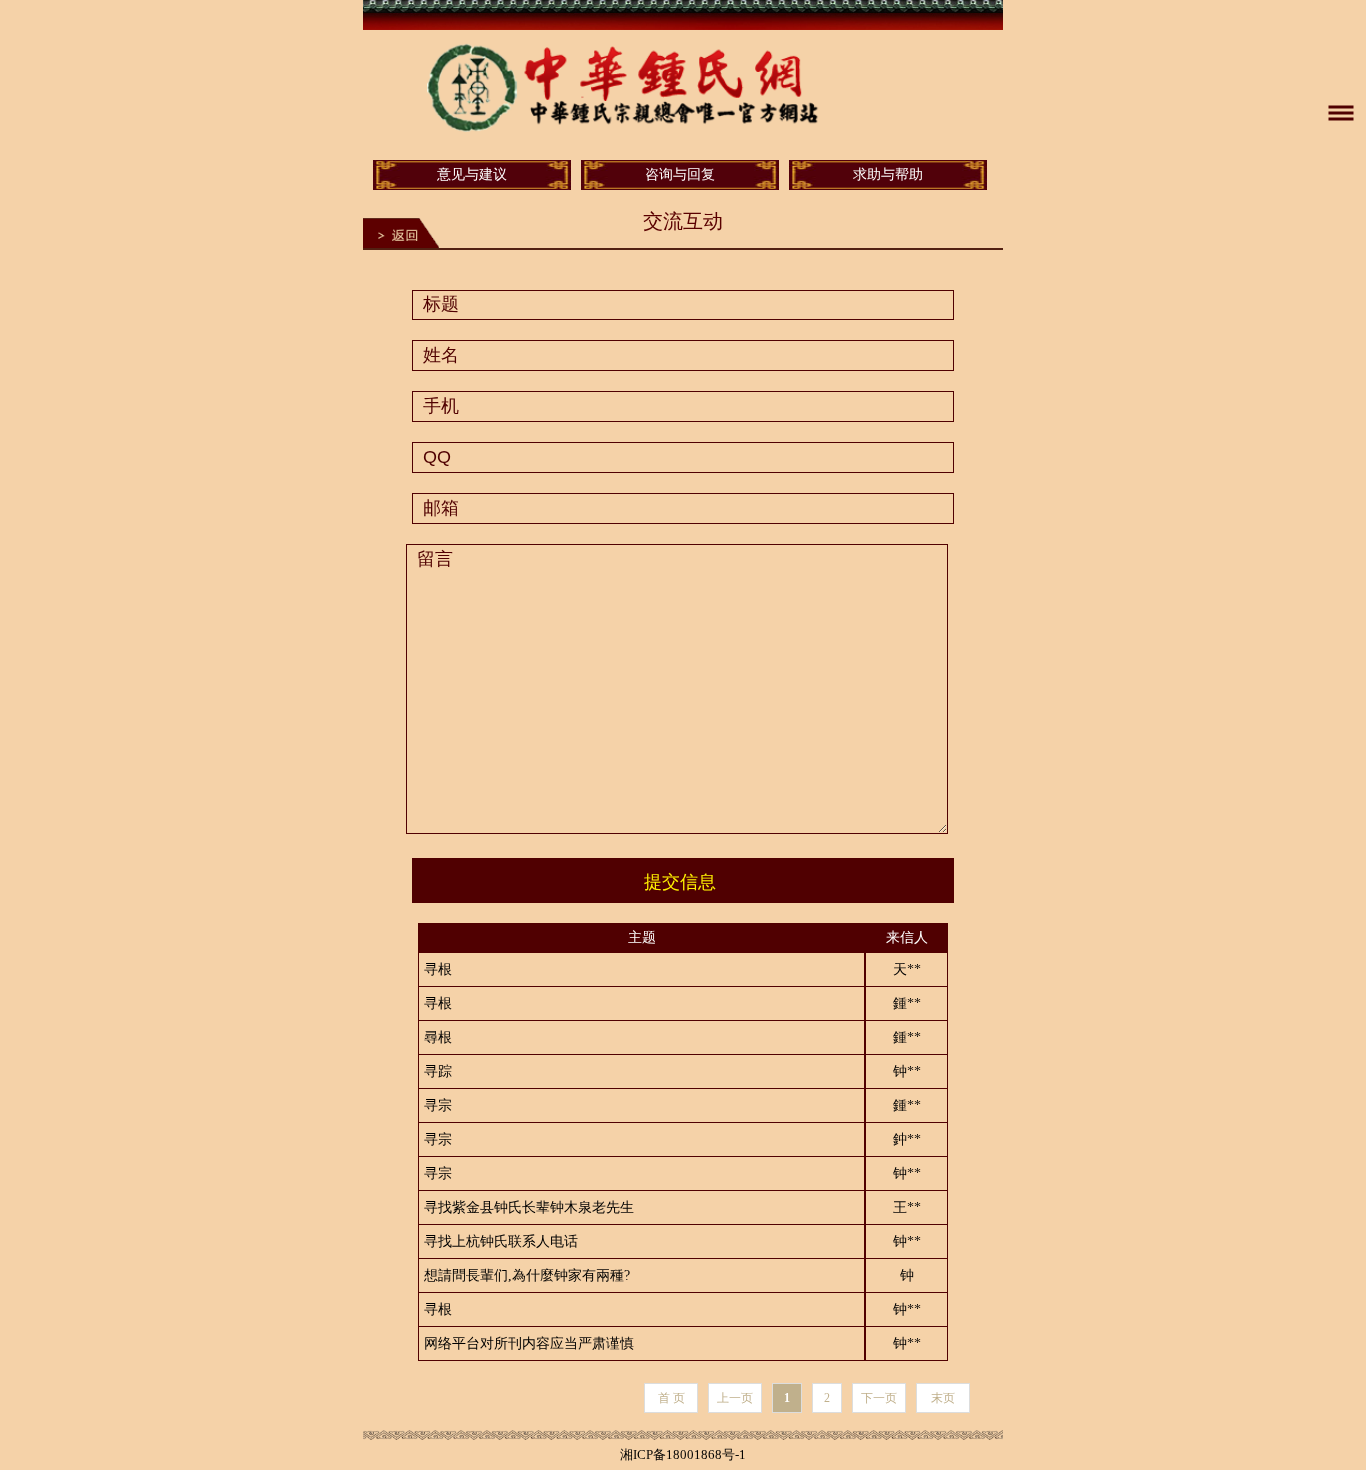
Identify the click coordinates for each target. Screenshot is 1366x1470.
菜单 (1341, 113)
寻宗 (438, 1105)
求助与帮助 (888, 174)
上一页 (735, 1398)
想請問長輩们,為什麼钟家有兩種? (527, 1275)
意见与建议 (472, 174)
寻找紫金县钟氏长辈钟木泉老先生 (529, 1207)
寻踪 (438, 1071)
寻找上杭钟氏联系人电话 (501, 1241)
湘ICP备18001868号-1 (683, 1454)
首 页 (671, 1398)
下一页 (879, 1398)
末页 (943, 1398)
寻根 (438, 969)
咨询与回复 (680, 174)
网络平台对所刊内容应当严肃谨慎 (529, 1343)
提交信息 (680, 882)
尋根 (438, 1037)
